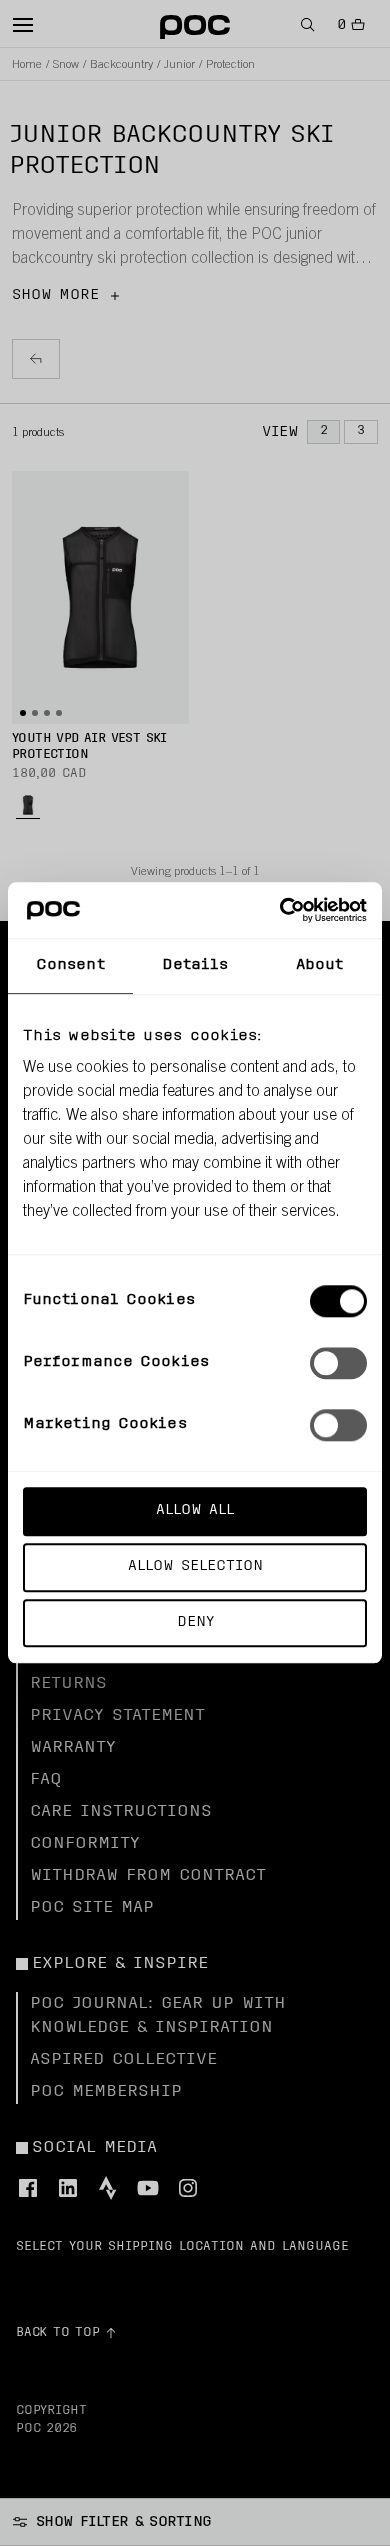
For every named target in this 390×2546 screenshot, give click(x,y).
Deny (195, 1622)
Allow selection (195, 1566)
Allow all (195, 1510)
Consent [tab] (70, 965)
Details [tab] (195, 965)
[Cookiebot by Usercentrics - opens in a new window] (280, 910)
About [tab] (320, 965)
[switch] (338, 1363)
